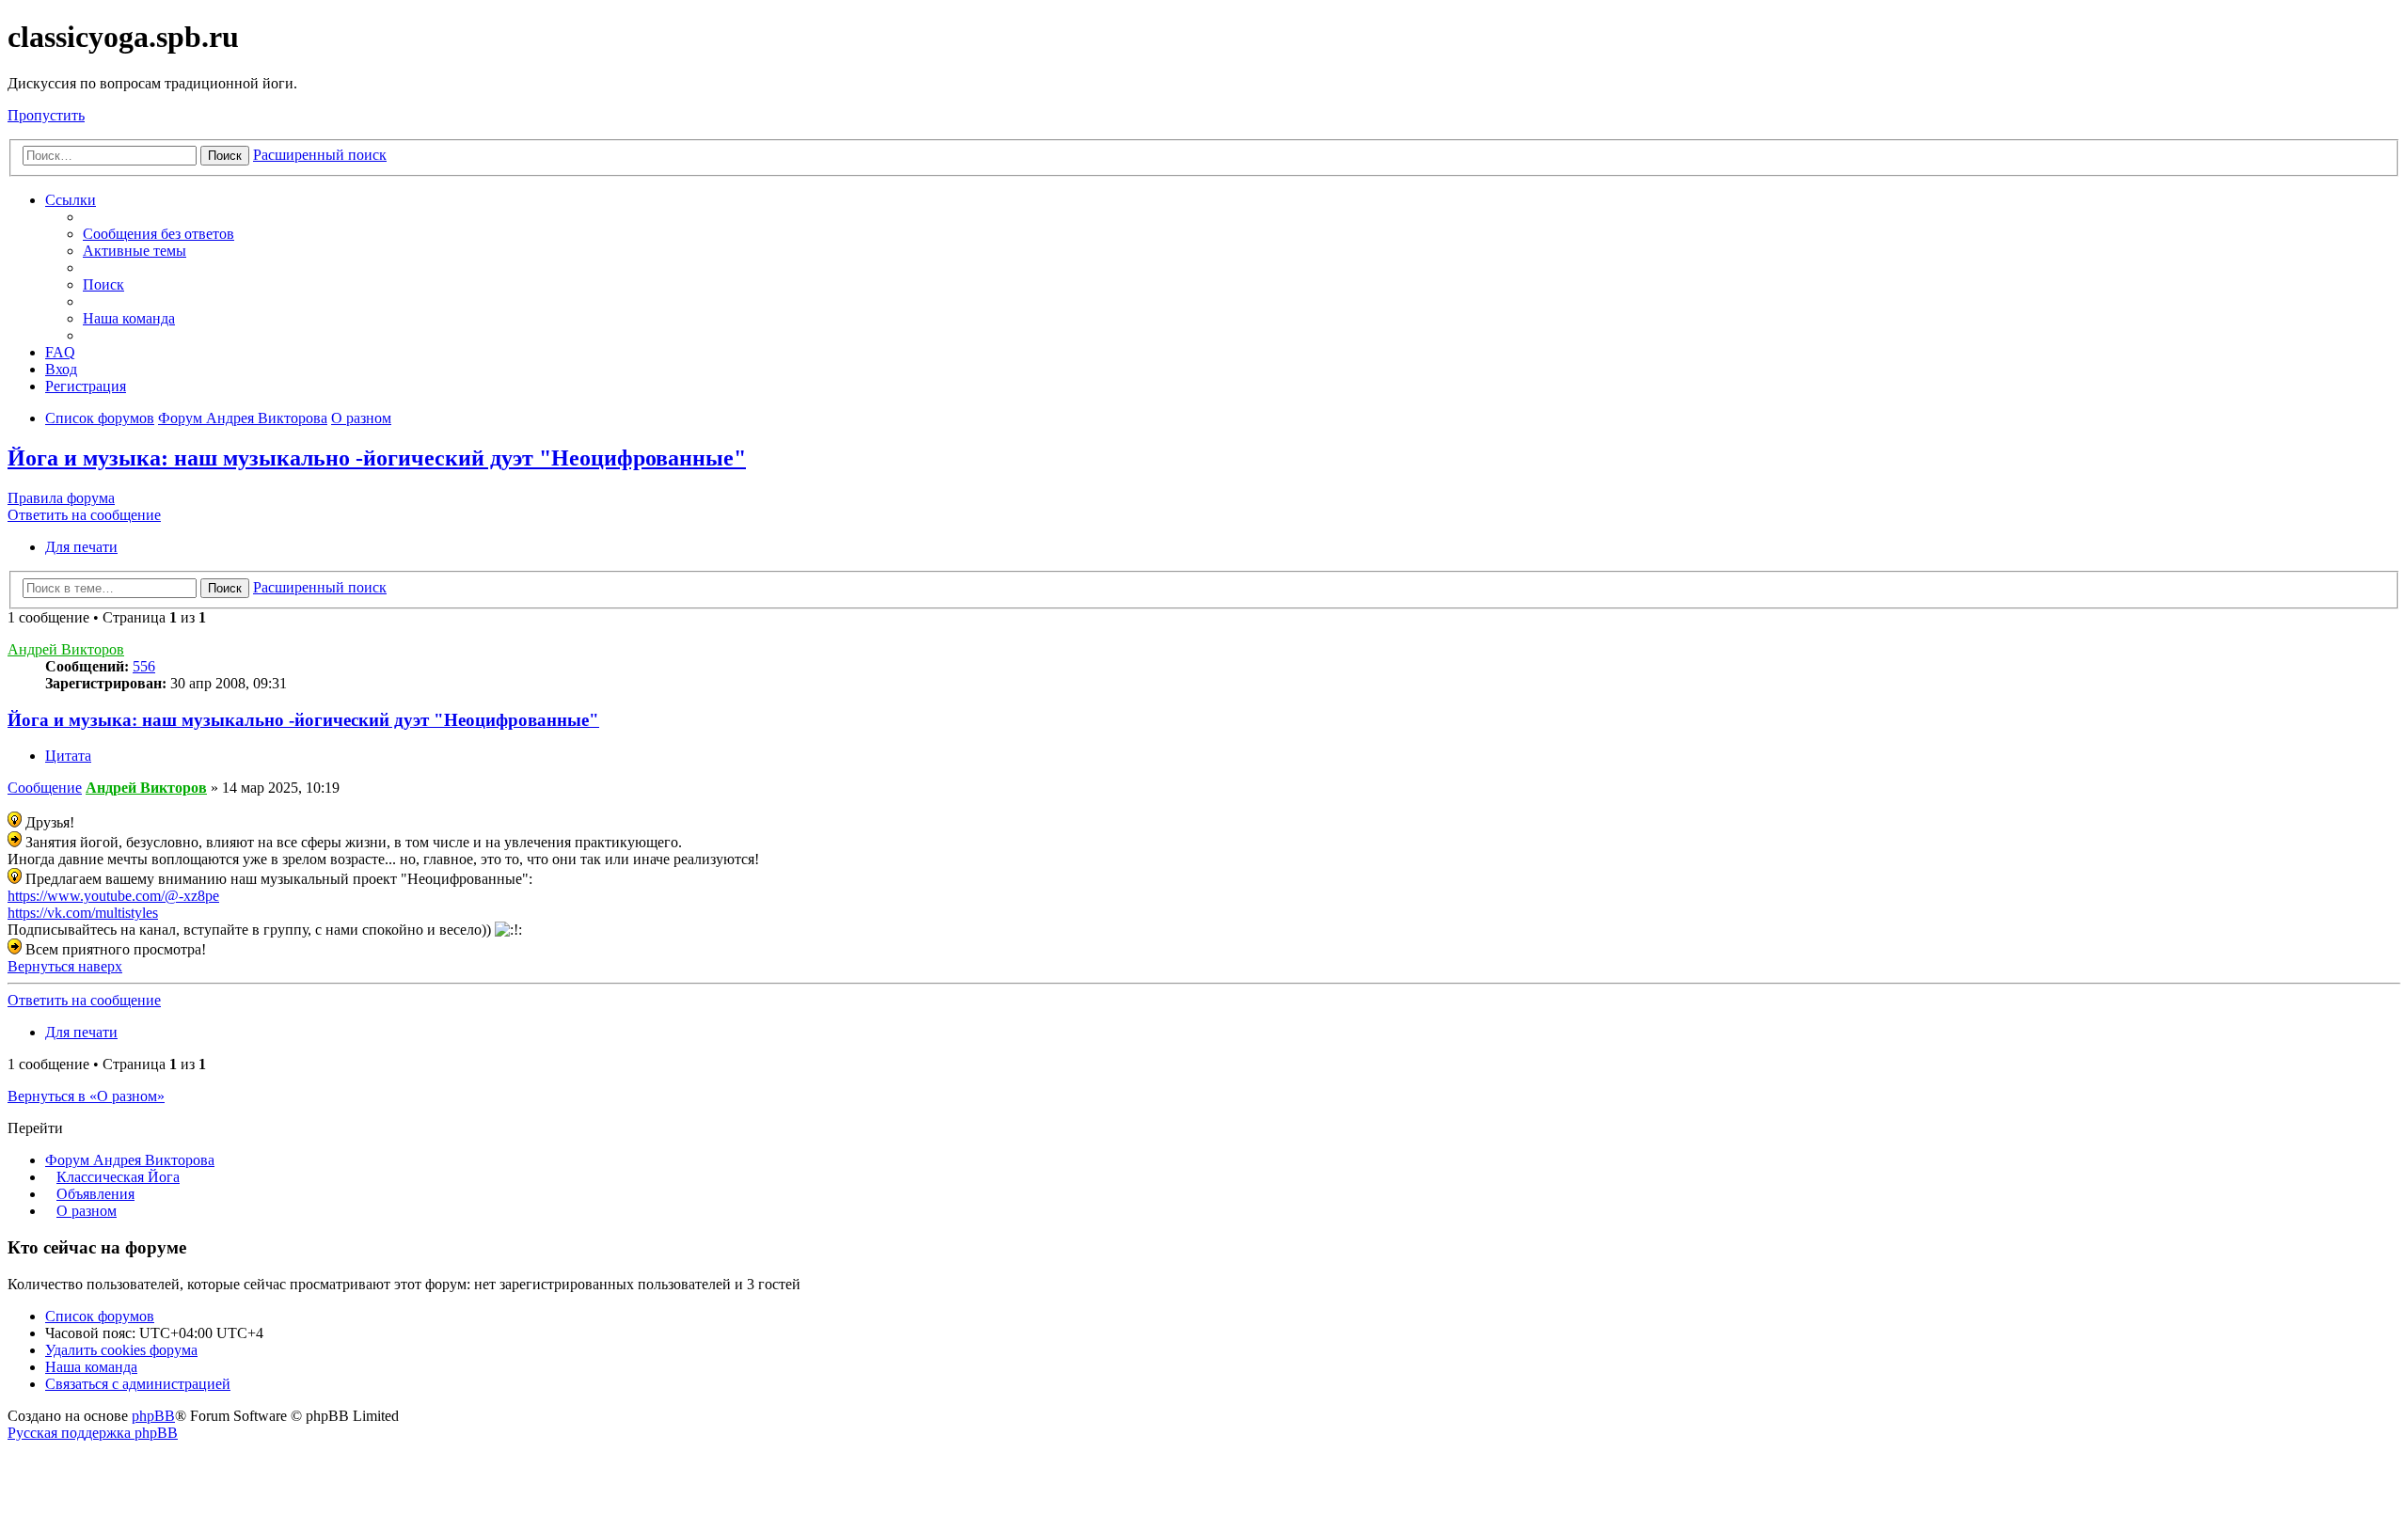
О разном (87, 1211)
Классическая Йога (118, 1177)
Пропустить (46, 115)
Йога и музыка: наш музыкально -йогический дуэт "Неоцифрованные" (377, 458)
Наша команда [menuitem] (129, 318)
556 (144, 666)
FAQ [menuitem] (60, 352)
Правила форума (61, 498)
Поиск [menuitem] (103, 284)
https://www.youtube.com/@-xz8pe (113, 896)
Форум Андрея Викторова (130, 1160)
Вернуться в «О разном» (86, 1096)
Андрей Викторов (66, 649)
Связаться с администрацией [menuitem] (138, 1384)
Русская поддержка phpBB (93, 1433)
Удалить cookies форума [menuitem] (121, 1350)
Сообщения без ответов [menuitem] (158, 234)
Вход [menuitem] (61, 369)
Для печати (81, 547)
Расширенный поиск (320, 155)
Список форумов (100, 1316)
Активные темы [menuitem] (135, 251)
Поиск (225, 156)
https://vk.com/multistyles (83, 913)
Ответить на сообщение (84, 515)
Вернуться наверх (65, 966)
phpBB (153, 1416)
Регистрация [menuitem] (86, 386)
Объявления (95, 1194)
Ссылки (71, 200)
